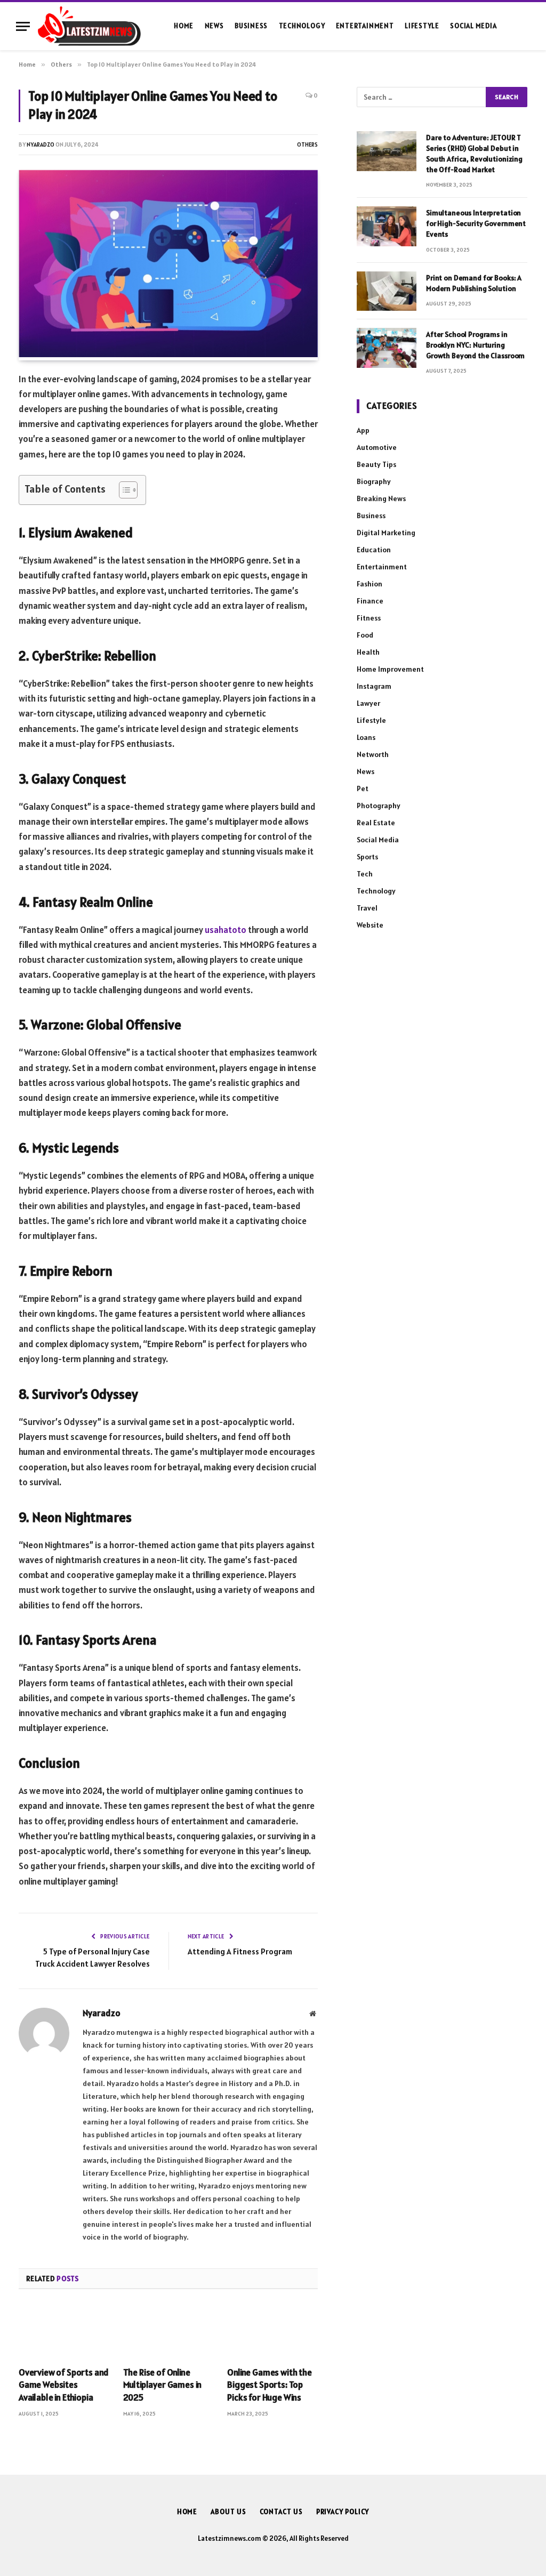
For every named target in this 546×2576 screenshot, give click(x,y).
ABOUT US (228, 2512)
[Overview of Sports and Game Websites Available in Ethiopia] (64, 2331)
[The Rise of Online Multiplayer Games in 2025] (168, 2331)
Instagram (374, 686)
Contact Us (281, 2512)
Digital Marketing (386, 533)
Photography (379, 806)
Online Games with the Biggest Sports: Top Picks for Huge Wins (269, 2385)
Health (368, 652)
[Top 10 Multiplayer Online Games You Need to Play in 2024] (168, 355)
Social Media (473, 26)
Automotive (377, 447)
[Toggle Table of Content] (123, 490)
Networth (373, 754)
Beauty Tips (376, 464)
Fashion (370, 584)
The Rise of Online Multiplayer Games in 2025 (163, 2385)
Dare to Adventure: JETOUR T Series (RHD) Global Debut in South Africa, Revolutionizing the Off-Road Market (474, 154)
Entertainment (365, 26)
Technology (302, 26)
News (214, 26)
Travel (367, 908)
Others (307, 144)
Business (251, 26)
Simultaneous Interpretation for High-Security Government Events (476, 223)
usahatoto (226, 930)
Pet (363, 788)
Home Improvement (390, 669)
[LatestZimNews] (89, 26)
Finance (370, 601)
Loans (366, 737)
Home (184, 26)
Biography (374, 481)
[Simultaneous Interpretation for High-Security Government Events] (387, 226)
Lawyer (368, 703)
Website (370, 925)
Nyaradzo (41, 144)
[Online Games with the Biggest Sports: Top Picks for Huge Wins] (272, 2331)
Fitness (369, 618)
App (363, 430)
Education (374, 550)
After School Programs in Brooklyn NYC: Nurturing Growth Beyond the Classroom (475, 345)
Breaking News (381, 498)
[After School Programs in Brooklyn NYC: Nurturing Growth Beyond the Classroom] (387, 348)
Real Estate (376, 823)
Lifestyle (422, 26)
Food (365, 635)
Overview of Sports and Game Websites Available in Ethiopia (64, 2385)
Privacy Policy (343, 2512)
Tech (365, 874)
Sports (367, 857)
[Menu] (23, 26)
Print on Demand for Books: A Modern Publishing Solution (474, 283)
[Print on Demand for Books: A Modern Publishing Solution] (387, 291)
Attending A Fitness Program (240, 1951)
